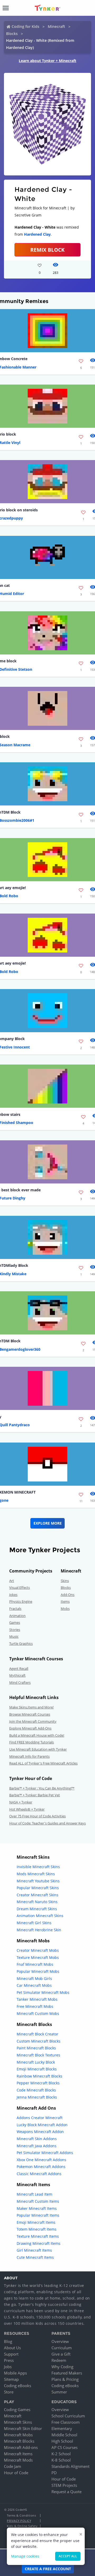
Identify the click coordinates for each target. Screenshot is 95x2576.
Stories (15, 1630)
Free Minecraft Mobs (35, 2006)
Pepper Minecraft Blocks (38, 2083)
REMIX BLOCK (47, 250)
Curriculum (62, 2348)
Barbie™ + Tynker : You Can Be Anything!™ (42, 1788)
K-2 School (61, 2454)
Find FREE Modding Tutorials (32, 1742)
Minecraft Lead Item (34, 2194)
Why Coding (62, 2367)
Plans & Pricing (65, 2379)
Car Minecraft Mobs (34, 1985)
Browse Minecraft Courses (30, 1714)
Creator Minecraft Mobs (38, 1950)
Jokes (13, 1595)
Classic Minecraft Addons (39, 2174)
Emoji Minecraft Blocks (37, 2069)
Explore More (48, 1523)
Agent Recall (19, 1668)
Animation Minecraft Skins (40, 1916)
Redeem (59, 2360)
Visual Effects (20, 1587)
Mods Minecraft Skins (36, 1874)
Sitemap (11, 2379)
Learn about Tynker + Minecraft (47, 61)
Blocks (12, 34)
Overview (60, 2341)
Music (14, 1636)
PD (54, 2473)
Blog (8, 2341)
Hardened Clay (37, 234)
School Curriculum (68, 2416)
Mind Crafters (20, 1682)
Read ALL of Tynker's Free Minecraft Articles (43, 1763)
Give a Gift (61, 2354)
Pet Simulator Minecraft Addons (45, 2153)
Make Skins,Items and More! (31, 1707)
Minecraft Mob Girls (34, 1978)
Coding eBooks (18, 2386)
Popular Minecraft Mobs (38, 1971)
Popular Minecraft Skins (38, 1888)
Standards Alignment (70, 2466)
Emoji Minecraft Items (36, 2222)
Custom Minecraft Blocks (39, 2041)
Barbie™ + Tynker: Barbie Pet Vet (35, 1795)
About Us (12, 2348)
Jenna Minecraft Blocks (37, 2097)
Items (65, 1601)
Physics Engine (21, 1601)
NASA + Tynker (21, 1802)
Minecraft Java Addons (37, 2146)
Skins (65, 1581)
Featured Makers (67, 2373)
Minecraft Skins (18, 2422)
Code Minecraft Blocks (36, 2090)
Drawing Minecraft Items (39, 2243)
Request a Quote (66, 2492)
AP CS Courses (65, 2447)
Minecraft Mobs (18, 2435)
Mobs (65, 1609)
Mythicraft (17, 1675)
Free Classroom (66, 2422)
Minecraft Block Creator (37, 2034)
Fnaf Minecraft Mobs (35, 1964)
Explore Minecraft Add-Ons (30, 1728)
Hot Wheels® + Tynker (27, 1809)
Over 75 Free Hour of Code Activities (37, 1816)
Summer (59, 2392)
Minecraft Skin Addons (37, 2139)
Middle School (64, 2435)
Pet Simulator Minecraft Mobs (43, 1992)
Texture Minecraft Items (38, 2236)
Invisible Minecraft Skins (38, 1867)
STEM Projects (64, 2485)
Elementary (62, 2428)
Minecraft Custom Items (38, 2201)
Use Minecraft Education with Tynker (38, 1749)
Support (11, 2354)
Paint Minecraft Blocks (36, 2048)
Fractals (15, 1609)
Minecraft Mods (18, 2460)
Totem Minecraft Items (37, 2229)
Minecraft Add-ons (21, 2447)
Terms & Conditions (21, 2515)
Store (9, 2392)
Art (12, 1581)
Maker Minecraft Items (37, 2208)
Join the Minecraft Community (33, 1721)
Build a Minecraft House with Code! (37, 1735)
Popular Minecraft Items (38, 2215)
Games (15, 1622)
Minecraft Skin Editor (23, 2428)
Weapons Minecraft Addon (40, 2132)
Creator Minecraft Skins (37, 1895)
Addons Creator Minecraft (40, 2118)
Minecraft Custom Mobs (38, 2013)
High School (62, 2441)
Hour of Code (16, 2473)
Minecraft (56, 26)
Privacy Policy (19, 2521)
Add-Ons (68, 1595)
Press (9, 2360)
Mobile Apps (15, 2373)
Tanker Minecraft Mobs (37, 1999)
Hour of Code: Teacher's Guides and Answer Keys (47, 1823)
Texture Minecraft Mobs (38, 1957)
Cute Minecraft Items (35, 2257)
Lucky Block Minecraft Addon (42, 2125)
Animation (17, 1616)
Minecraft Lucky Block (36, 2062)
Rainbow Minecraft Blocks (39, 2076)
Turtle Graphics (21, 1644)
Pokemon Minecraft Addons (41, 2167)
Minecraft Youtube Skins (38, 1881)
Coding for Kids (25, 26)
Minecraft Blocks (19, 2441)
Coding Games (17, 2409)
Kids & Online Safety (22, 2526)
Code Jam (13, 2466)
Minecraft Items (18, 2454)
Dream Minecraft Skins (37, 1909)
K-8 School (61, 2460)
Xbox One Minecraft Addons (41, 2160)
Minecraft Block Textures (38, 2055)
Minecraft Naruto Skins (37, 1902)
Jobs (8, 2367)
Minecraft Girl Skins (34, 1923)
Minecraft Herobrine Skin (39, 1930)
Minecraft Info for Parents (29, 1756)
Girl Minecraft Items (34, 2250)
